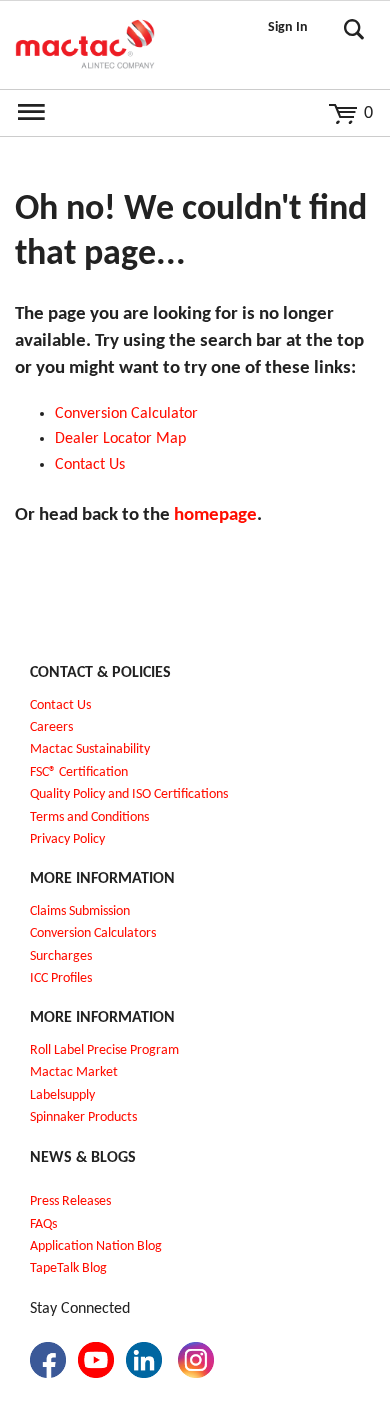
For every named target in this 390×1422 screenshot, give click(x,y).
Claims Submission (80, 911)
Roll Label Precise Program (104, 1050)
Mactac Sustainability (90, 749)
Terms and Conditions (89, 817)
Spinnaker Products (83, 1117)
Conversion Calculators (93, 933)
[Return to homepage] (85, 45)
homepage (215, 515)
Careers (51, 727)
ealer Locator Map (125, 439)
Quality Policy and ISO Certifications (129, 794)
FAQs (43, 1224)
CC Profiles (63, 978)
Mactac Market (74, 1072)
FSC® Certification (79, 772)
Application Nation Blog (96, 1246)
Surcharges (61, 956)
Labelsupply (62, 1095)
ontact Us (94, 465)
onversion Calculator (131, 414)
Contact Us (60, 705)
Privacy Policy (67, 839)
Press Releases (70, 1201)
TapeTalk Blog (68, 1268)
